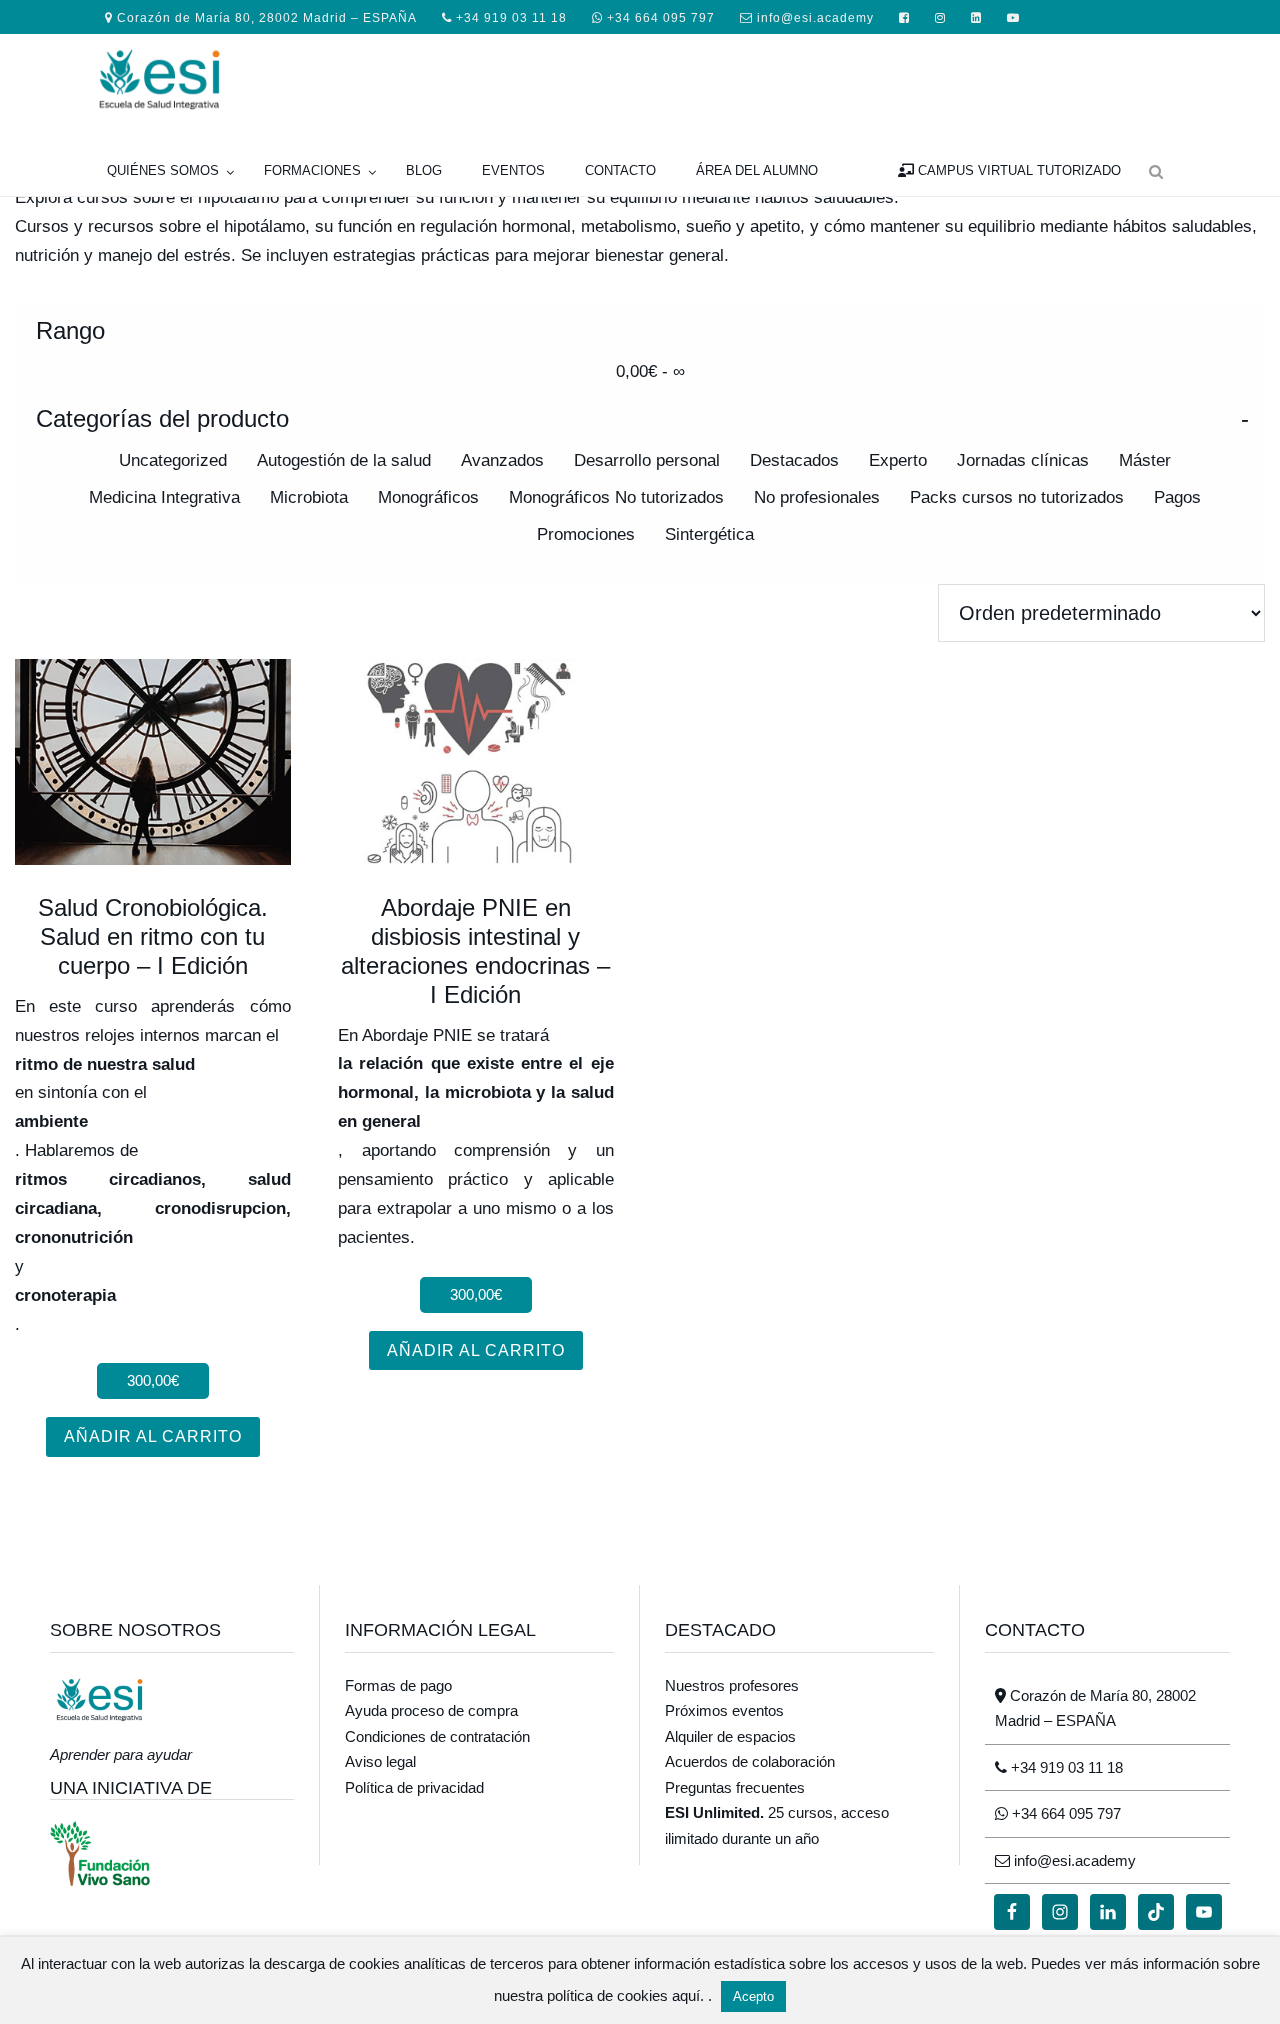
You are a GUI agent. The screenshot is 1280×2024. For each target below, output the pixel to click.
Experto (898, 460)
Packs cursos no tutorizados (1017, 497)
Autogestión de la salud (344, 460)
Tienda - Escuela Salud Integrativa (240, 77)
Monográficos (428, 497)
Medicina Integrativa (164, 497)
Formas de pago (398, 1685)
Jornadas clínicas (1023, 460)
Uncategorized (173, 460)
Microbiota (309, 497)
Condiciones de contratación (437, 1736)
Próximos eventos (724, 1710)
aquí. (690, 1995)
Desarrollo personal (647, 460)
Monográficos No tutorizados (616, 497)
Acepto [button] (753, 1996)
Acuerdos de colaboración (750, 1761)
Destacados (794, 460)
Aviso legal (380, 1761)
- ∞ (650, 371)
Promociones (586, 534)
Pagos (1177, 497)
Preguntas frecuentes (735, 1787)
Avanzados (502, 460)
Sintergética (709, 534)
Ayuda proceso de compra (431, 1710)
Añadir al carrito (153, 1436)
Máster (1145, 460)
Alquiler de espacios (730, 1736)
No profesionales (817, 497)
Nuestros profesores (732, 1685)
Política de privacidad (414, 1787)
